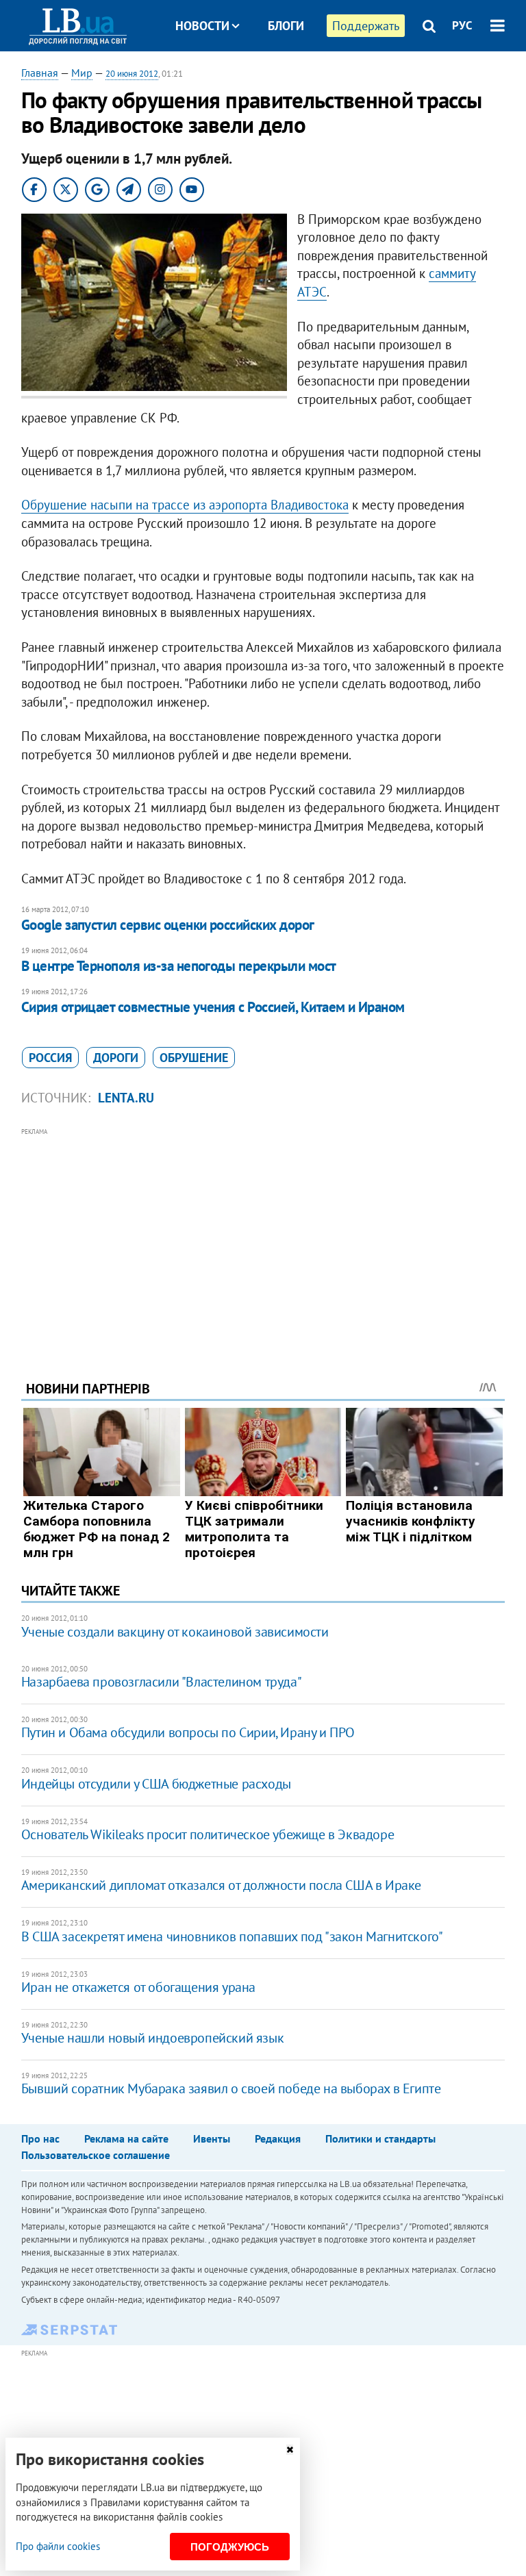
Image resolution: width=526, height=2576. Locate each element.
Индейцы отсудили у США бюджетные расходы (156, 1784)
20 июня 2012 (132, 74)
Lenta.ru (126, 1098)
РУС (462, 25)
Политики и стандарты (380, 2138)
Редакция (278, 2138)
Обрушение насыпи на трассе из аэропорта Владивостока (185, 505)
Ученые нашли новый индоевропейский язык (152, 2038)
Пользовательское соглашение (96, 2155)
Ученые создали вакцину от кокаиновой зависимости (175, 1632)
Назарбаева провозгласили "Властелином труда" (161, 1682)
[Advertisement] (263, 1235)
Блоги (286, 26)
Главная (40, 73)
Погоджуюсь (230, 2547)
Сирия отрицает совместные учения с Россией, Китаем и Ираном (213, 1007)
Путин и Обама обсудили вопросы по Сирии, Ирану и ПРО (188, 1732)
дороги (116, 1058)
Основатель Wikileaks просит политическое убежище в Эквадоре (208, 1834)
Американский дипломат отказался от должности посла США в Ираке (221, 1885)
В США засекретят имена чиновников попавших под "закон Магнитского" (232, 1936)
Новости (202, 26)
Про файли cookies (58, 2546)
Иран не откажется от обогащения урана (138, 1987)
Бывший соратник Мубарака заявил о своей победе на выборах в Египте (231, 2088)
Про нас (40, 2138)
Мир (82, 73)
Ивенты (212, 2138)
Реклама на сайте (126, 2138)
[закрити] (290, 2450)
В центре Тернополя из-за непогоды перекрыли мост (179, 966)
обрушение (194, 1058)
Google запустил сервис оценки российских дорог (168, 925)
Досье (276, 77)
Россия (50, 1058)
